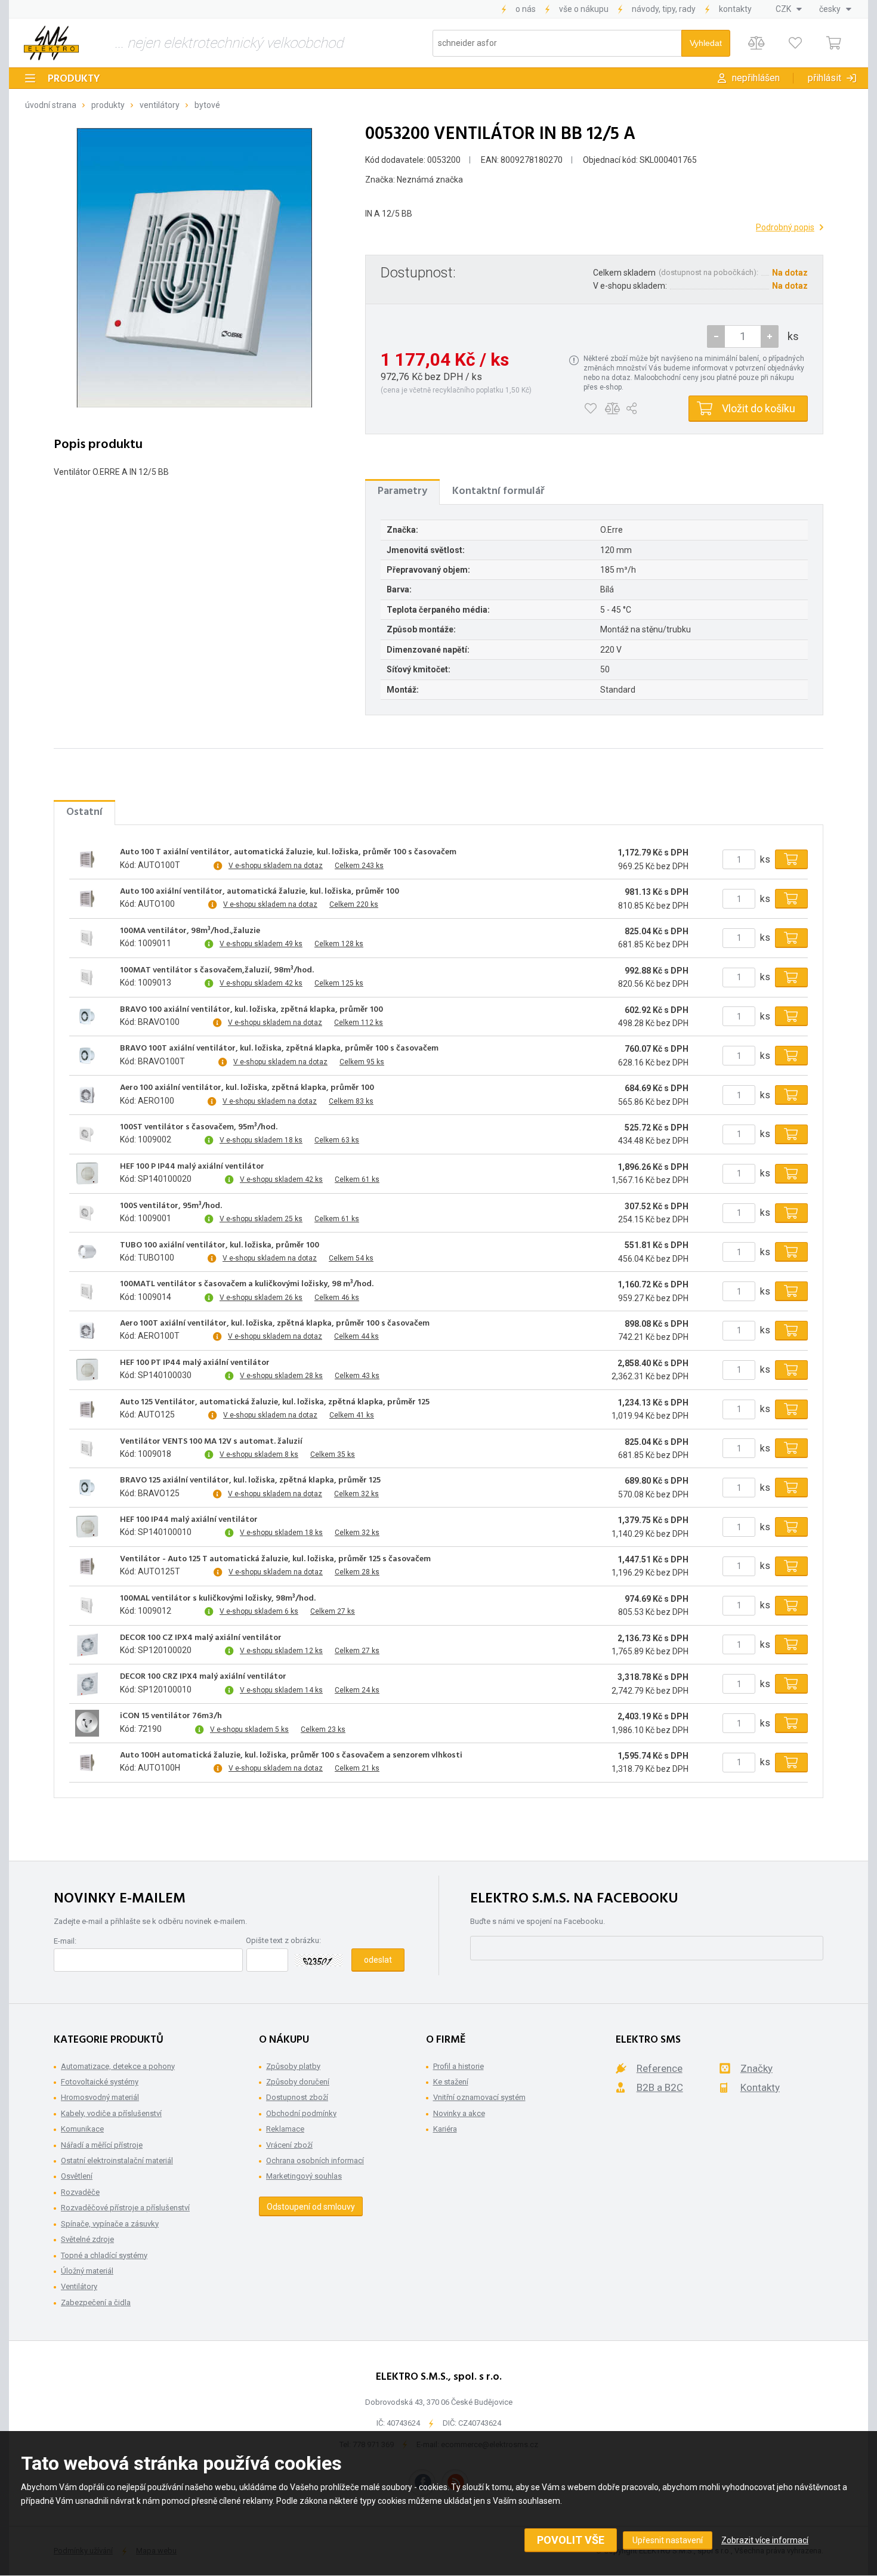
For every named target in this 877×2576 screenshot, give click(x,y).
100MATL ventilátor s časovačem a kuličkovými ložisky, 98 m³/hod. (247, 1284)
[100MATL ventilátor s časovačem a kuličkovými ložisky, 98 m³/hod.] (87, 1292)
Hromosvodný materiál (100, 2097)
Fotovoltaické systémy (100, 2082)
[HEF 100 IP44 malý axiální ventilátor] (87, 1527)
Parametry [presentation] (402, 491)
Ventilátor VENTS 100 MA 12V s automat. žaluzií (211, 1442)
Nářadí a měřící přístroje (102, 2145)
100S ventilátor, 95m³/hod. (171, 1206)
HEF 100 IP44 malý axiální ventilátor (189, 1520)
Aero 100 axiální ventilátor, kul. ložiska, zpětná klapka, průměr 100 (247, 1088)
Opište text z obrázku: (283, 1940)
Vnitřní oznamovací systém (479, 2097)
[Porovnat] (756, 43)
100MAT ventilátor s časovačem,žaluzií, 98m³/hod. (217, 971)
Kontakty (735, 9)
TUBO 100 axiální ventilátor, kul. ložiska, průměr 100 (220, 1246)
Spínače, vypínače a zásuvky (110, 2224)
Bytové (207, 105)
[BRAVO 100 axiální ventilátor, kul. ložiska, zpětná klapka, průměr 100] (87, 1017)
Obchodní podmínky (301, 2113)
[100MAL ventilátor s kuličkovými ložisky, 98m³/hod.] (87, 1605)
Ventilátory (160, 105)
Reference (660, 2068)
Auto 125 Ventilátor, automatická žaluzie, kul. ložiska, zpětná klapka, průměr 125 (275, 1403)
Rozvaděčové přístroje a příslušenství (125, 2208)
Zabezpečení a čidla (96, 2302)
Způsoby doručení (298, 2082)
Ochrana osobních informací (315, 2160)
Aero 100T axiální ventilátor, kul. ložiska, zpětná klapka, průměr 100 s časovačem (275, 1324)
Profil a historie (458, 2066)
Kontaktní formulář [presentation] (498, 491)
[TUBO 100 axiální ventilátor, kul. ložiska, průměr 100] (87, 1252)
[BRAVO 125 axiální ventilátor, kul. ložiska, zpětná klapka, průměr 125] (87, 1488)
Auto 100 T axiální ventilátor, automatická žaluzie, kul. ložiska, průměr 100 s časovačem (288, 853)
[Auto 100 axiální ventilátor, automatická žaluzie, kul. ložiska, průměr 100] (87, 899)
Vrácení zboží (289, 2145)
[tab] (402, 492)
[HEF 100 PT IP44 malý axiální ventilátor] (87, 1370)
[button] (770, 336)
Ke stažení (451, 2082)
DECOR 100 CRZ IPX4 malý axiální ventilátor (203, 1677)
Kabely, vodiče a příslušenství (111, 2113)
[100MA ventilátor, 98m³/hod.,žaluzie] (87, 938)
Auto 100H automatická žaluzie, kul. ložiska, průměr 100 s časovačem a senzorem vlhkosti (291, 1756)
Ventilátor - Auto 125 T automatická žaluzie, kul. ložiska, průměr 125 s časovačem (275, 1559)
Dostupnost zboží (297, 2097)
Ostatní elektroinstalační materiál (117, 2160)
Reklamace (285, 2129)
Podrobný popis (785, 227)
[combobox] (789, 9)
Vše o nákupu (584, 9)
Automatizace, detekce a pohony (118, 2066)
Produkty (74, 79)
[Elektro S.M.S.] (51, 43)
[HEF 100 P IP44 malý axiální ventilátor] (87, 1173)
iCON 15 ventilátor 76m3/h (171, 1716)
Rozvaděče (80, 2192)
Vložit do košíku (759, 408)
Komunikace (82, 2129)
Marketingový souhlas (304, 2176)
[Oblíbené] (795, 43)
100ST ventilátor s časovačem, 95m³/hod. (199, 1128)
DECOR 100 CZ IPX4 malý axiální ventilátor (201, 1638)
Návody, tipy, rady (664, 9)
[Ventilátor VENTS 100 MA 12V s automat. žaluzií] (87, 1448)
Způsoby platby (293, 2066)
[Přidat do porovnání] (612, 409)
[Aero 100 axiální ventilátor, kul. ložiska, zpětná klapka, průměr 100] (87, 1095)
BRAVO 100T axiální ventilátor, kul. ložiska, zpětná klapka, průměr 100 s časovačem (279, 1049)
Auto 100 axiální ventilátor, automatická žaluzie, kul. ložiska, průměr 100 (260, 892)
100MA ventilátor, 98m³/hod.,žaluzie (190, 931)
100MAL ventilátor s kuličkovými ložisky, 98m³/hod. (218, 1599)
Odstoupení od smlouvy (311, 2207)
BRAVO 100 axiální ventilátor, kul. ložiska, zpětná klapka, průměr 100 (251, 1010)
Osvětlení (77, 2176)
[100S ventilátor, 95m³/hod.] (87, 1213)
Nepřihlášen (756, 78)
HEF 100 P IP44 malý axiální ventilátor (192, 1167)
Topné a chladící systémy (104, 2255)
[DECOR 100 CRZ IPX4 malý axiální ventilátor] (87, 1684)
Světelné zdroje (87, 2239)
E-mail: (65, 1941)
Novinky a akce (459, 2113)
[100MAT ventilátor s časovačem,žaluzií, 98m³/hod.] (87, 977)
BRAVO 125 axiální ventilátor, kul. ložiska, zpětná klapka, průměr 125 (250, 1481)
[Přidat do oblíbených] (590, 409)
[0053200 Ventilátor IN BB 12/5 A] (194, 267)
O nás (526, 9)
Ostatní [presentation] (84, 812)
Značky (756, 2068)
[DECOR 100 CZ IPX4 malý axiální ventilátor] (87, 1645)
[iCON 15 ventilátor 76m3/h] (87, 1723)
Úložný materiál (87, 2271)
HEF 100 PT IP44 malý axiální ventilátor (195, 1363)
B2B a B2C (660, 2087)
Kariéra (445, 2129)
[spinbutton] (743, 336)
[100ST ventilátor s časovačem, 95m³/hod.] (87, 1134)
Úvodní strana (51, 105)
